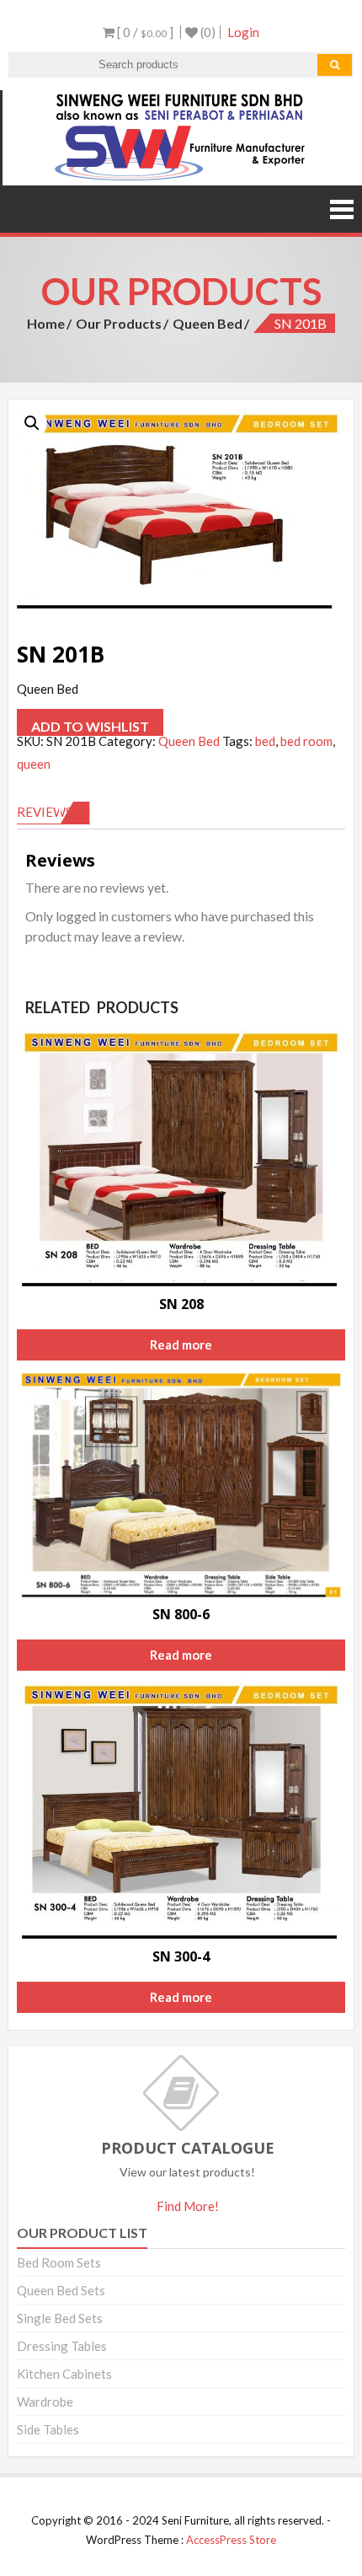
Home (46, 323)
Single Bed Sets (60, 2318)
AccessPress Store (231, 2540)
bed (265, 741)
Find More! (188, 2206)
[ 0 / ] (144, 32)
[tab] (53, 813)
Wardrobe (45, 2402)
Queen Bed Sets (61, 2290)
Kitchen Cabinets (64, 2374)
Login (243, 32)
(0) (207, 32)
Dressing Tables (62, 2346)
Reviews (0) (53, 812)
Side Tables (48, 2429)
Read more (181, 1344)
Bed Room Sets (59, 2262)
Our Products (119, 323)
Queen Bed (208, 323)
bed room (306, 741)
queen (34, 764)
